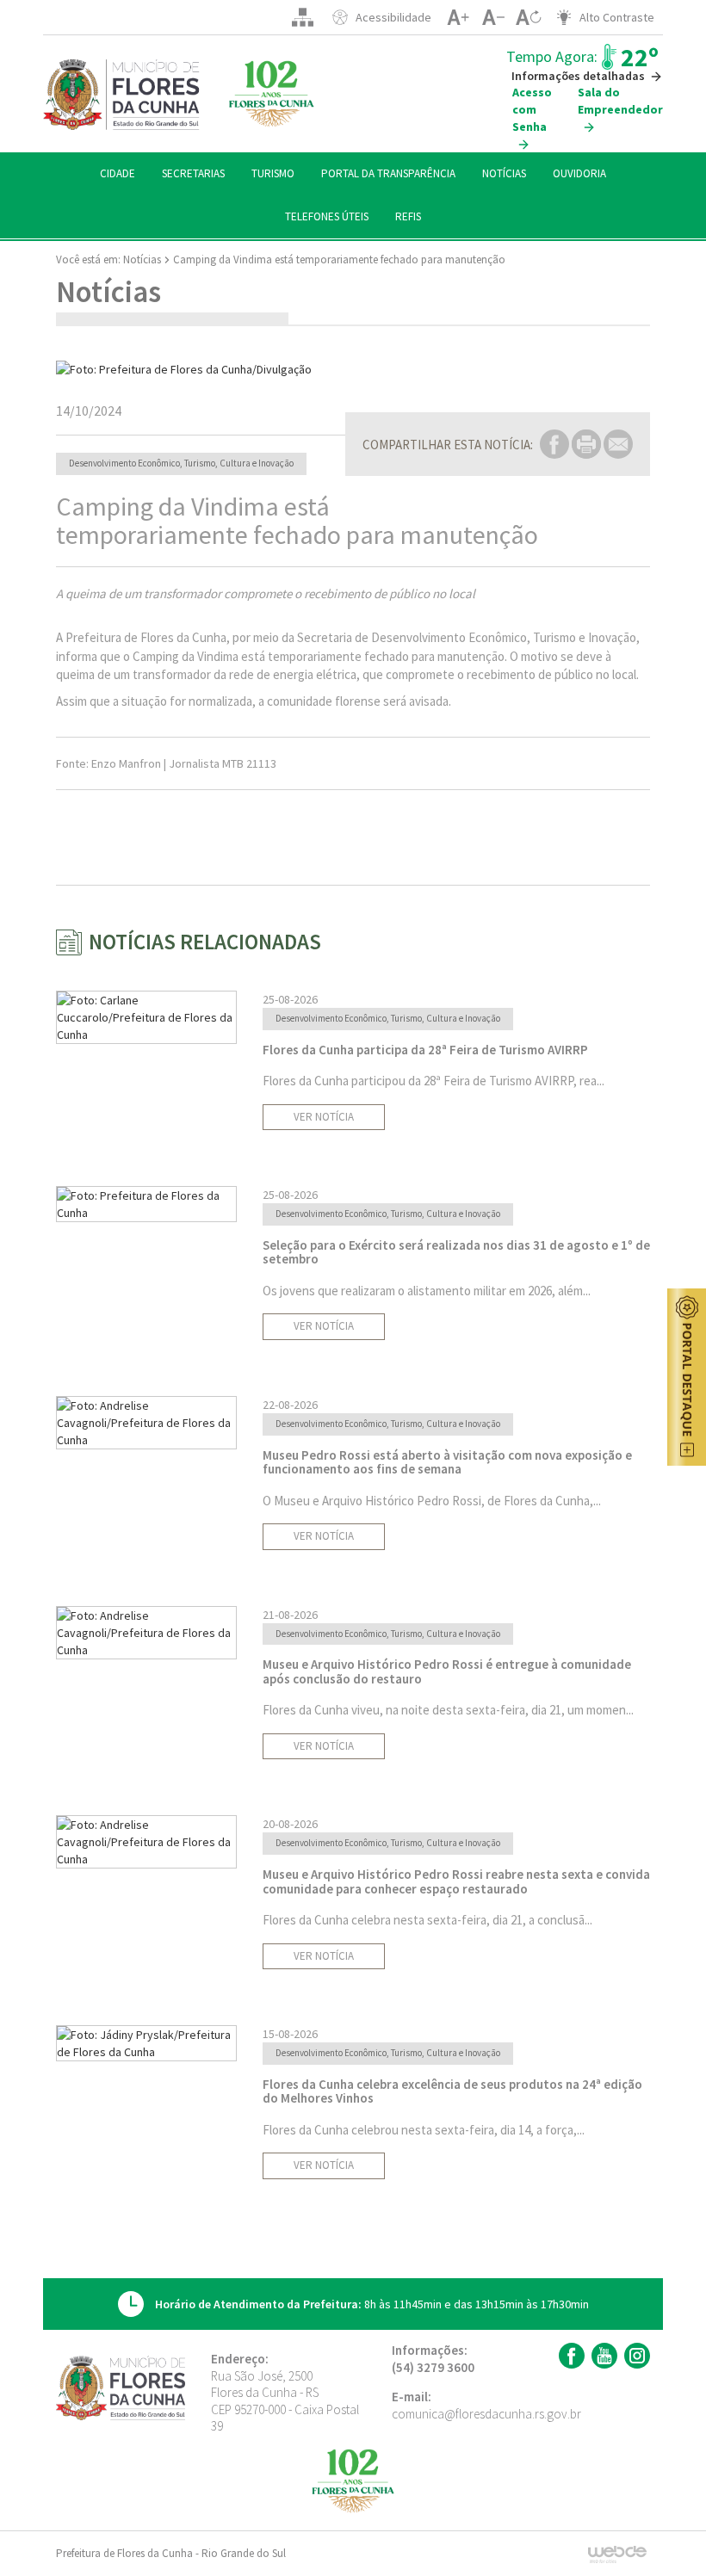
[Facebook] (570, 2356)
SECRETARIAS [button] (193, 173)
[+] (458, 17)
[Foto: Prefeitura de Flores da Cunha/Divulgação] (353, 369)
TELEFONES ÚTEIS (327, 216)
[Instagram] (635, 2356)
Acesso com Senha (532, 109)
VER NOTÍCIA (324, 1117)
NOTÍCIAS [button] (504, 173)
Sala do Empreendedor (620, 101)
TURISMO (273, 173)
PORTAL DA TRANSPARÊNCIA (388, 173)
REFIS (408, 216)
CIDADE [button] (118, 173)
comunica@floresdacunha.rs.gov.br (486, 2414)
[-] (493, 17)
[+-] (528, 17)
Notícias (142, 259)
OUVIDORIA (579, 173)
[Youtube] (602, 2356)
